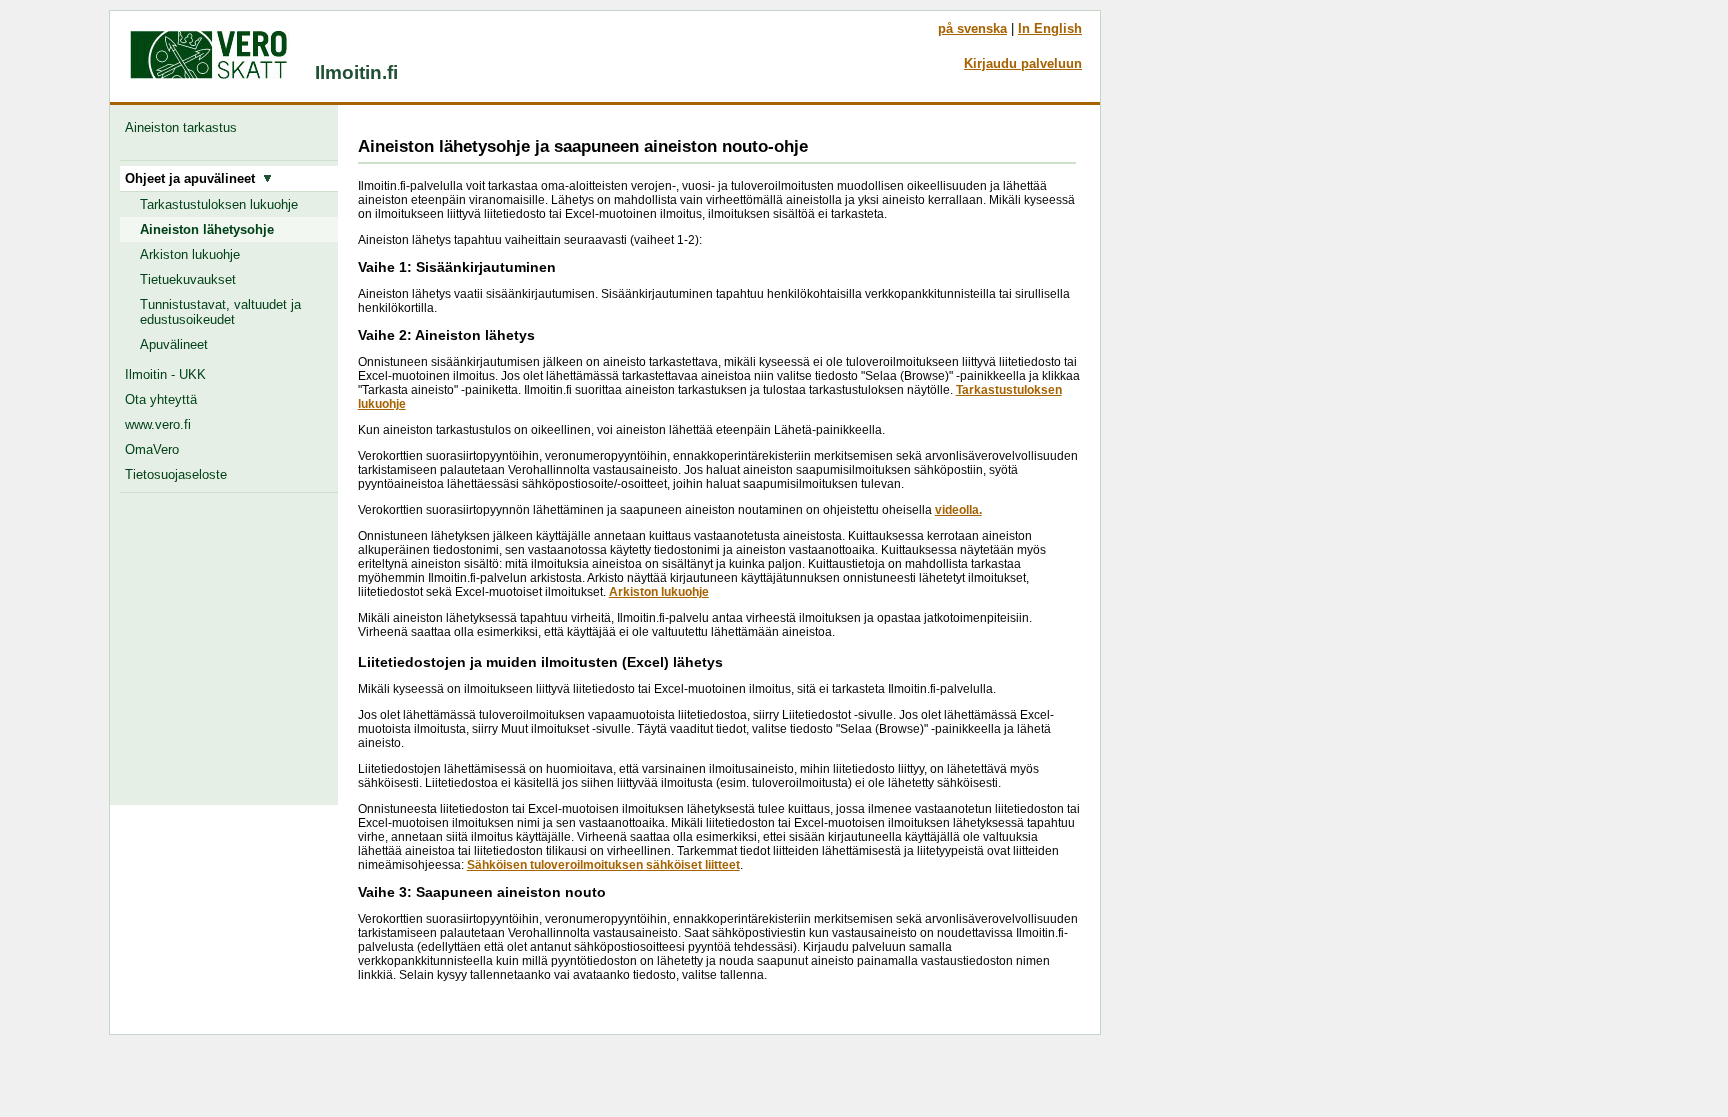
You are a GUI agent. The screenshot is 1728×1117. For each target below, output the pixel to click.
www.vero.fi (158, 424)
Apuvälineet (174, 344)
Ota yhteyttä (161, 399)
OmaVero (152, 449)
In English (1050, 28)
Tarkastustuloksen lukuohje (219, 204)
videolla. (958, 510)
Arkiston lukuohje (190, 254)
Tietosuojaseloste (176, 474)
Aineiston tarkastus (185, 127)
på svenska (972, 28)
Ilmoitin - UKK (165, 374)
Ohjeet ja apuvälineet (194, 178)
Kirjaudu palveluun (1023, 63)
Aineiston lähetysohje (207, 229)
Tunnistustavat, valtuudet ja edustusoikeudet (220, 312)
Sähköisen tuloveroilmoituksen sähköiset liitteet (603, 865)
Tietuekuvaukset (188, 279)
